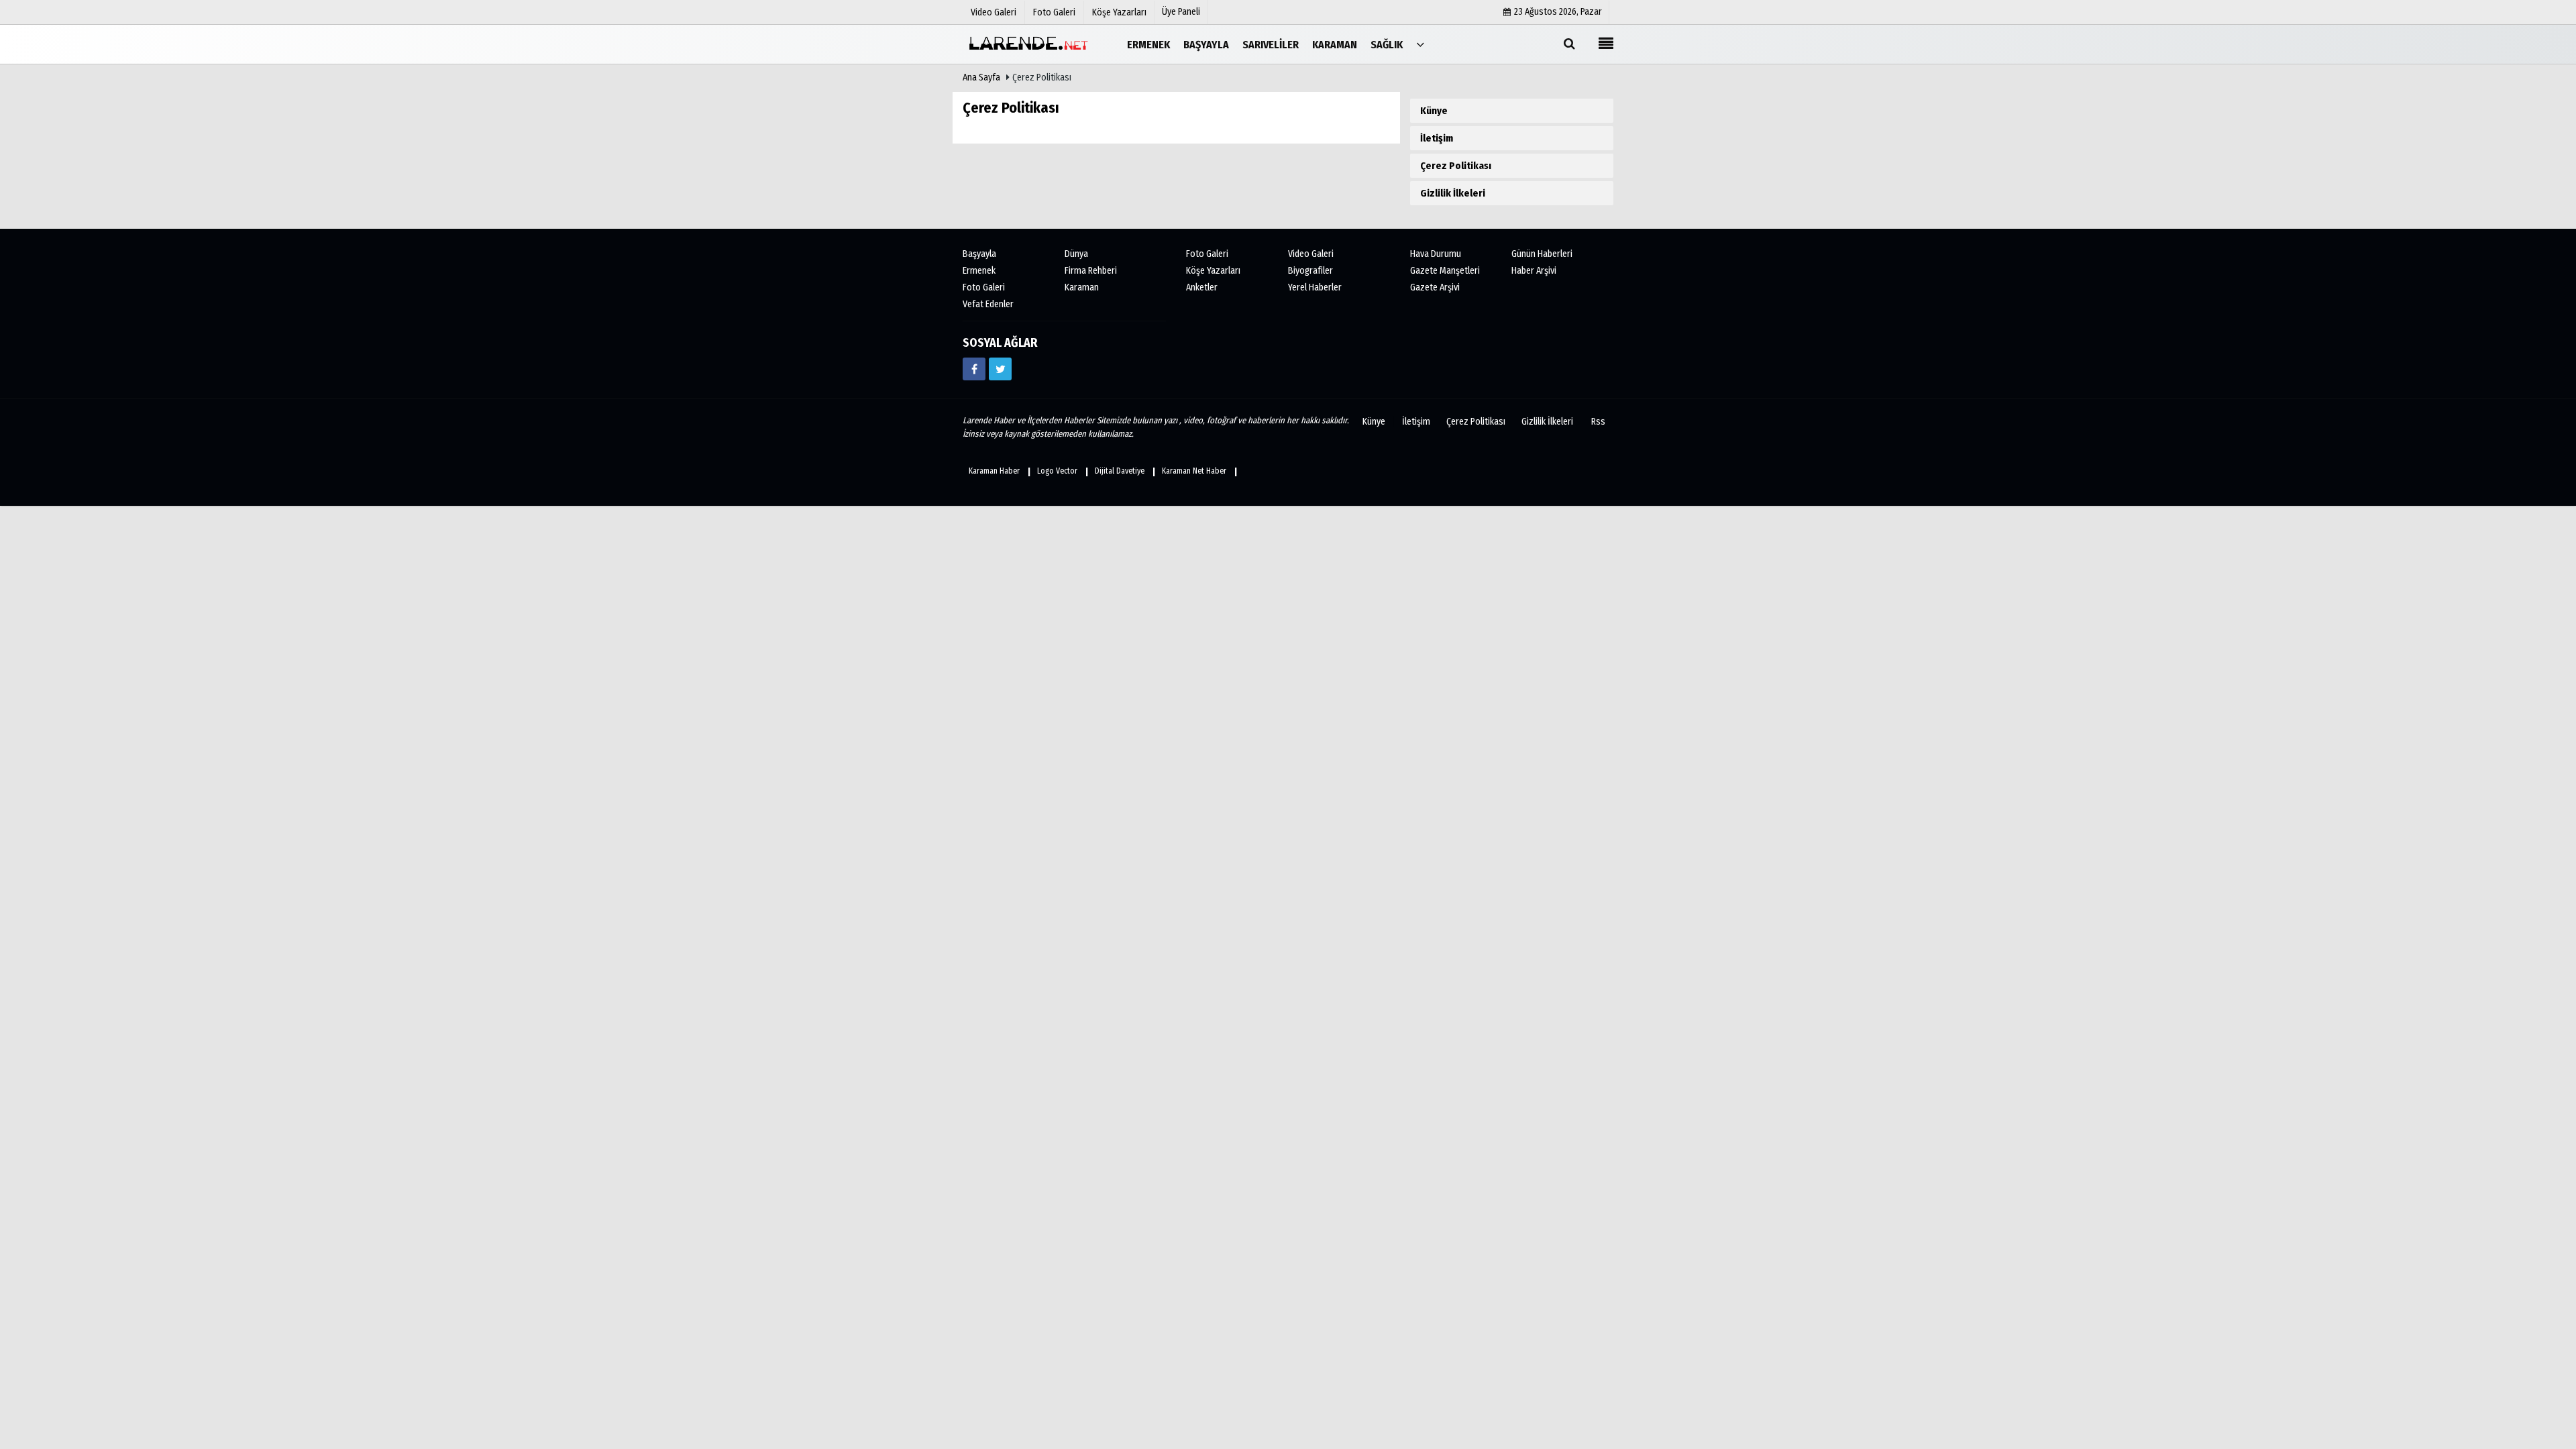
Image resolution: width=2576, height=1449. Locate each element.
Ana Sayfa (981, 77)
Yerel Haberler (1315, 287)
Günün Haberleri (1542, 254)
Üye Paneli (1181, 12)
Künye (1434, 111)
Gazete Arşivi (1435, 287)
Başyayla (979, 254)
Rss (1598, 422)
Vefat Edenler (988, 304)
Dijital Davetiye (1120, 471)
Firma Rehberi (1091, 271)
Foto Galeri (984, 287)
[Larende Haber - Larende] (1030, 44)
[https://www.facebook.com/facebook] (974, 369)
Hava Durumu (1436, 254)
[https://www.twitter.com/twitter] (1000, 369)
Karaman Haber (994, 471)
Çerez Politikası (1456, 166)
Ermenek (979, 271)
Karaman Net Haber (1194, 471)
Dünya (1076, 254)
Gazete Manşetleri (1445, 271)
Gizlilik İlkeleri (1453, 193)
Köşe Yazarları (1213, 271)
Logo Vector (1057, 471)
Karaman (1082, 287)
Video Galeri (1311, 254)
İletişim (1437, 138)
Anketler (1202, 287)
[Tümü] (1420, 44)
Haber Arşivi (1534, 271)
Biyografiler (1310, 271)
